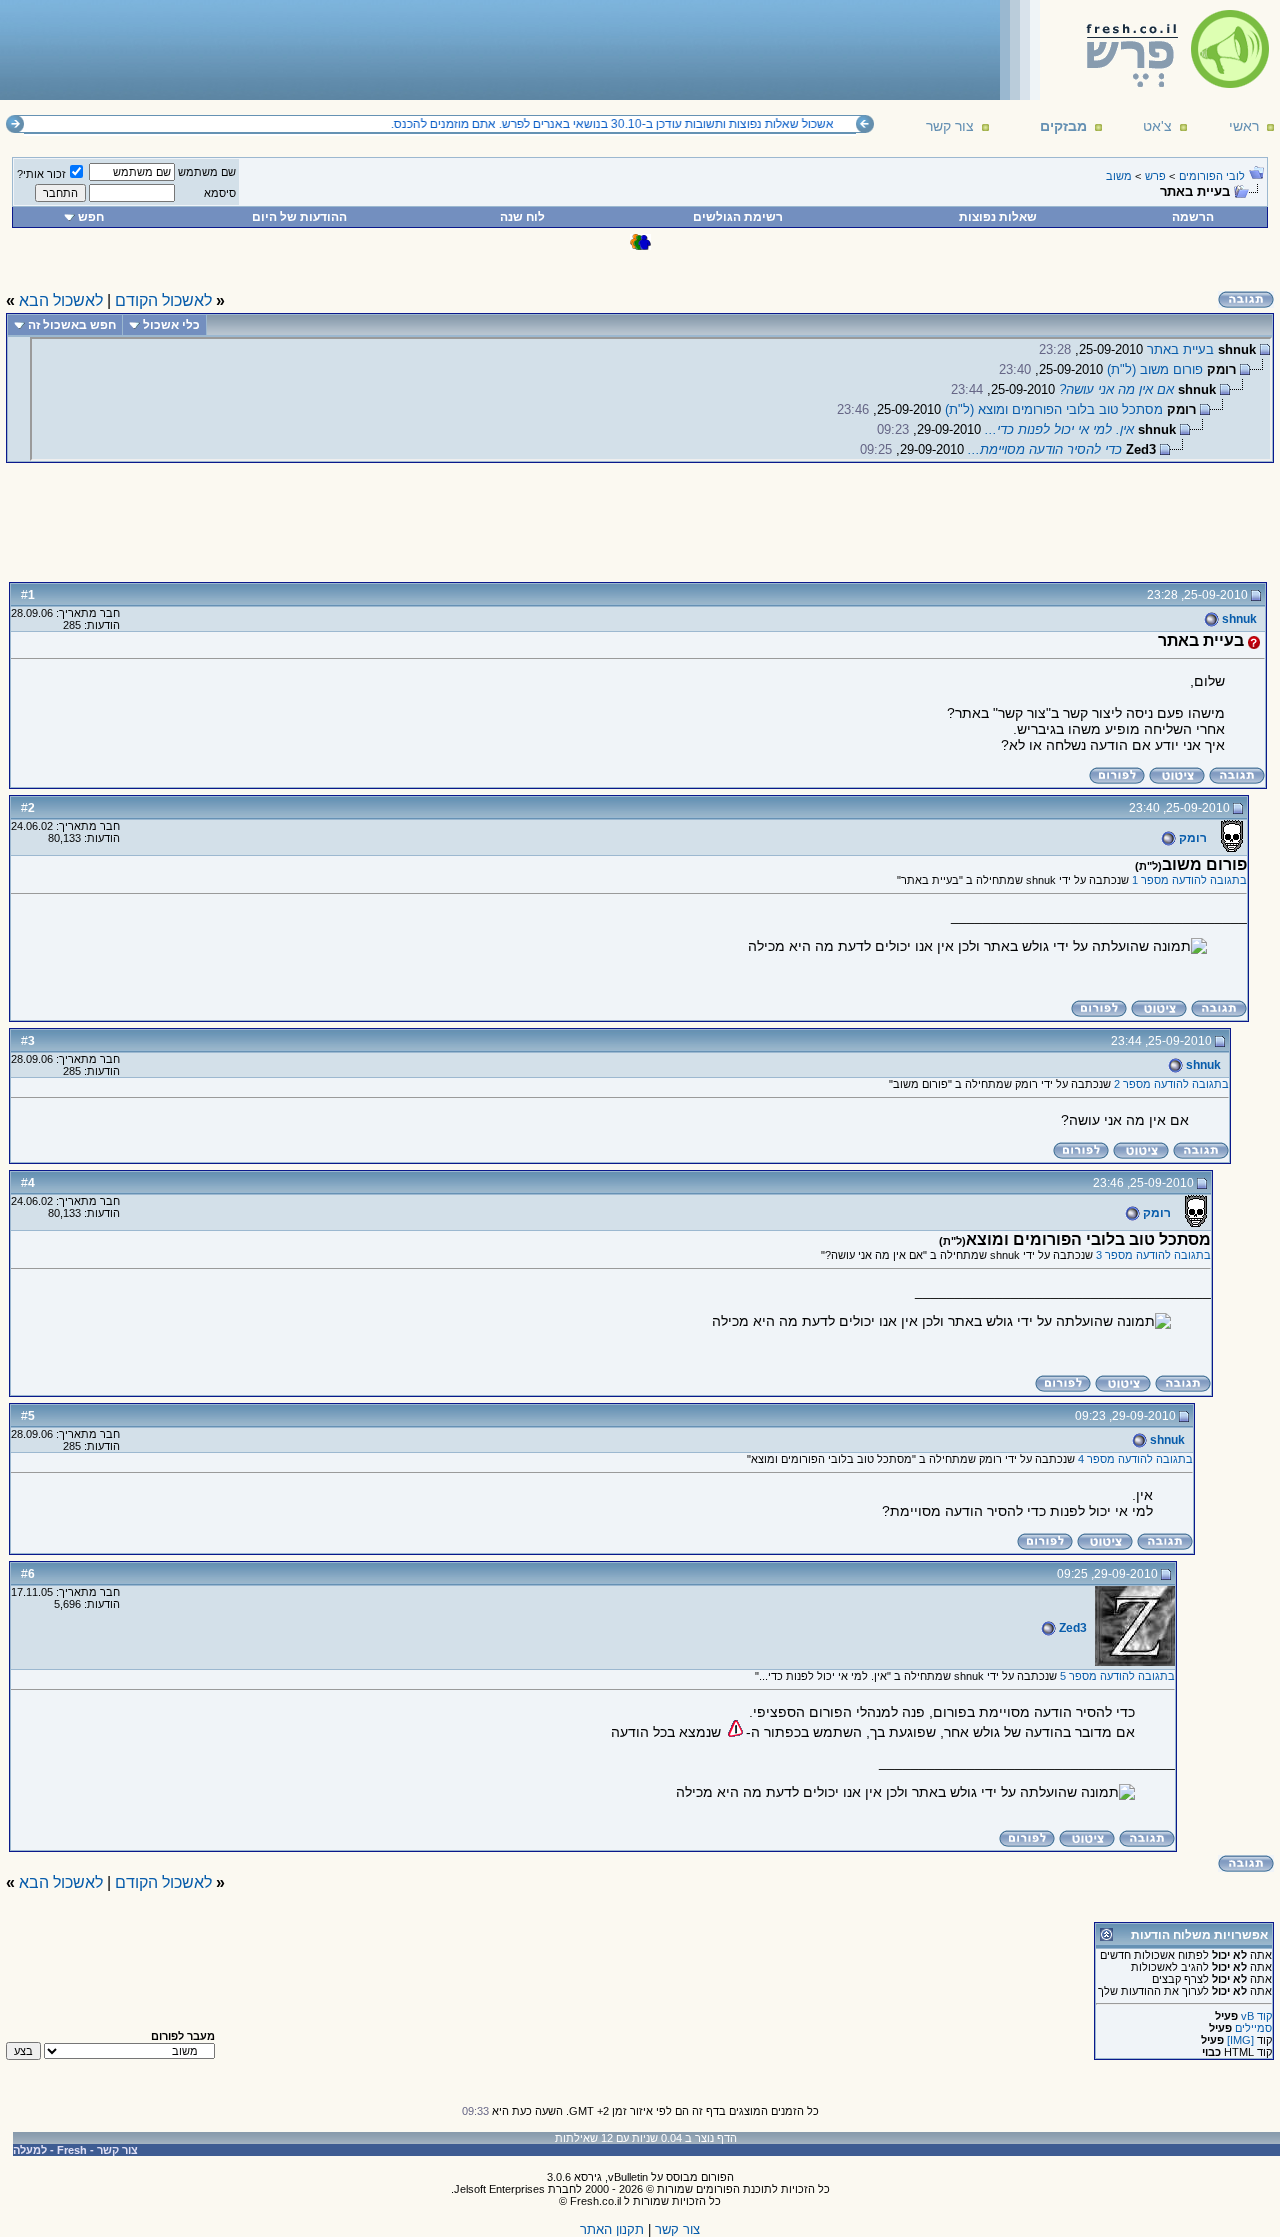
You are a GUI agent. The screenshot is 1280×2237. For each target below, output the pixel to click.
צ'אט (1157, 126)
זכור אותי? (41, 174)
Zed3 (1071, 1628)
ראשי (1244, 126)
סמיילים (1253, 2028)
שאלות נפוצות (998, 217)
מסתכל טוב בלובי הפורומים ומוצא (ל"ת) (1054, 409)
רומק (1191, 838)
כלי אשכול (171, 325)
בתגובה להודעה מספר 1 (1189, 880)
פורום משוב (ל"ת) (1155, 369)
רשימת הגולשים (738, 217)
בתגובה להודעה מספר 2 (1171, 1084)
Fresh (72, 2150)
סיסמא (220, 193)
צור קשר (950, 126)
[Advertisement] (371, 49)
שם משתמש (207, 172)
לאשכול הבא (61, 300)
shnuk (1238, 619)
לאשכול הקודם (163, 300)
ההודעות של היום (299, 217)
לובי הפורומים (1212, 176)
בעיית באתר (1180, 349)
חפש (91, 217)
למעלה (30, 2150)
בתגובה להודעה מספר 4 (1135, 1459)
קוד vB (1256, 2016)
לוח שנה (522, 217)
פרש (1155, 176)
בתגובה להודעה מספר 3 (1153, 1255)
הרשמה (1193, 217)
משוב (1119, 176)
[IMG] (1240, 2040)
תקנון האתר (612, 2229)
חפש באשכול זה (72, 325)
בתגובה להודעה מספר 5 (1117, 1676)
